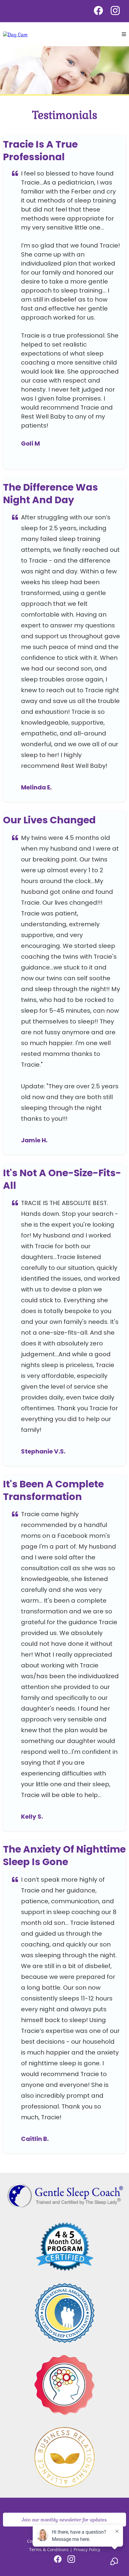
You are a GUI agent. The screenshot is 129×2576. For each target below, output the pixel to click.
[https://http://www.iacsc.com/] (64, 2313)
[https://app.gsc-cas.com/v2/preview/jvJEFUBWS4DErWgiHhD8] (15, 34)
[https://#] (64, 2246)
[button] (124, 34)
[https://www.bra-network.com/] (64, 2457)
